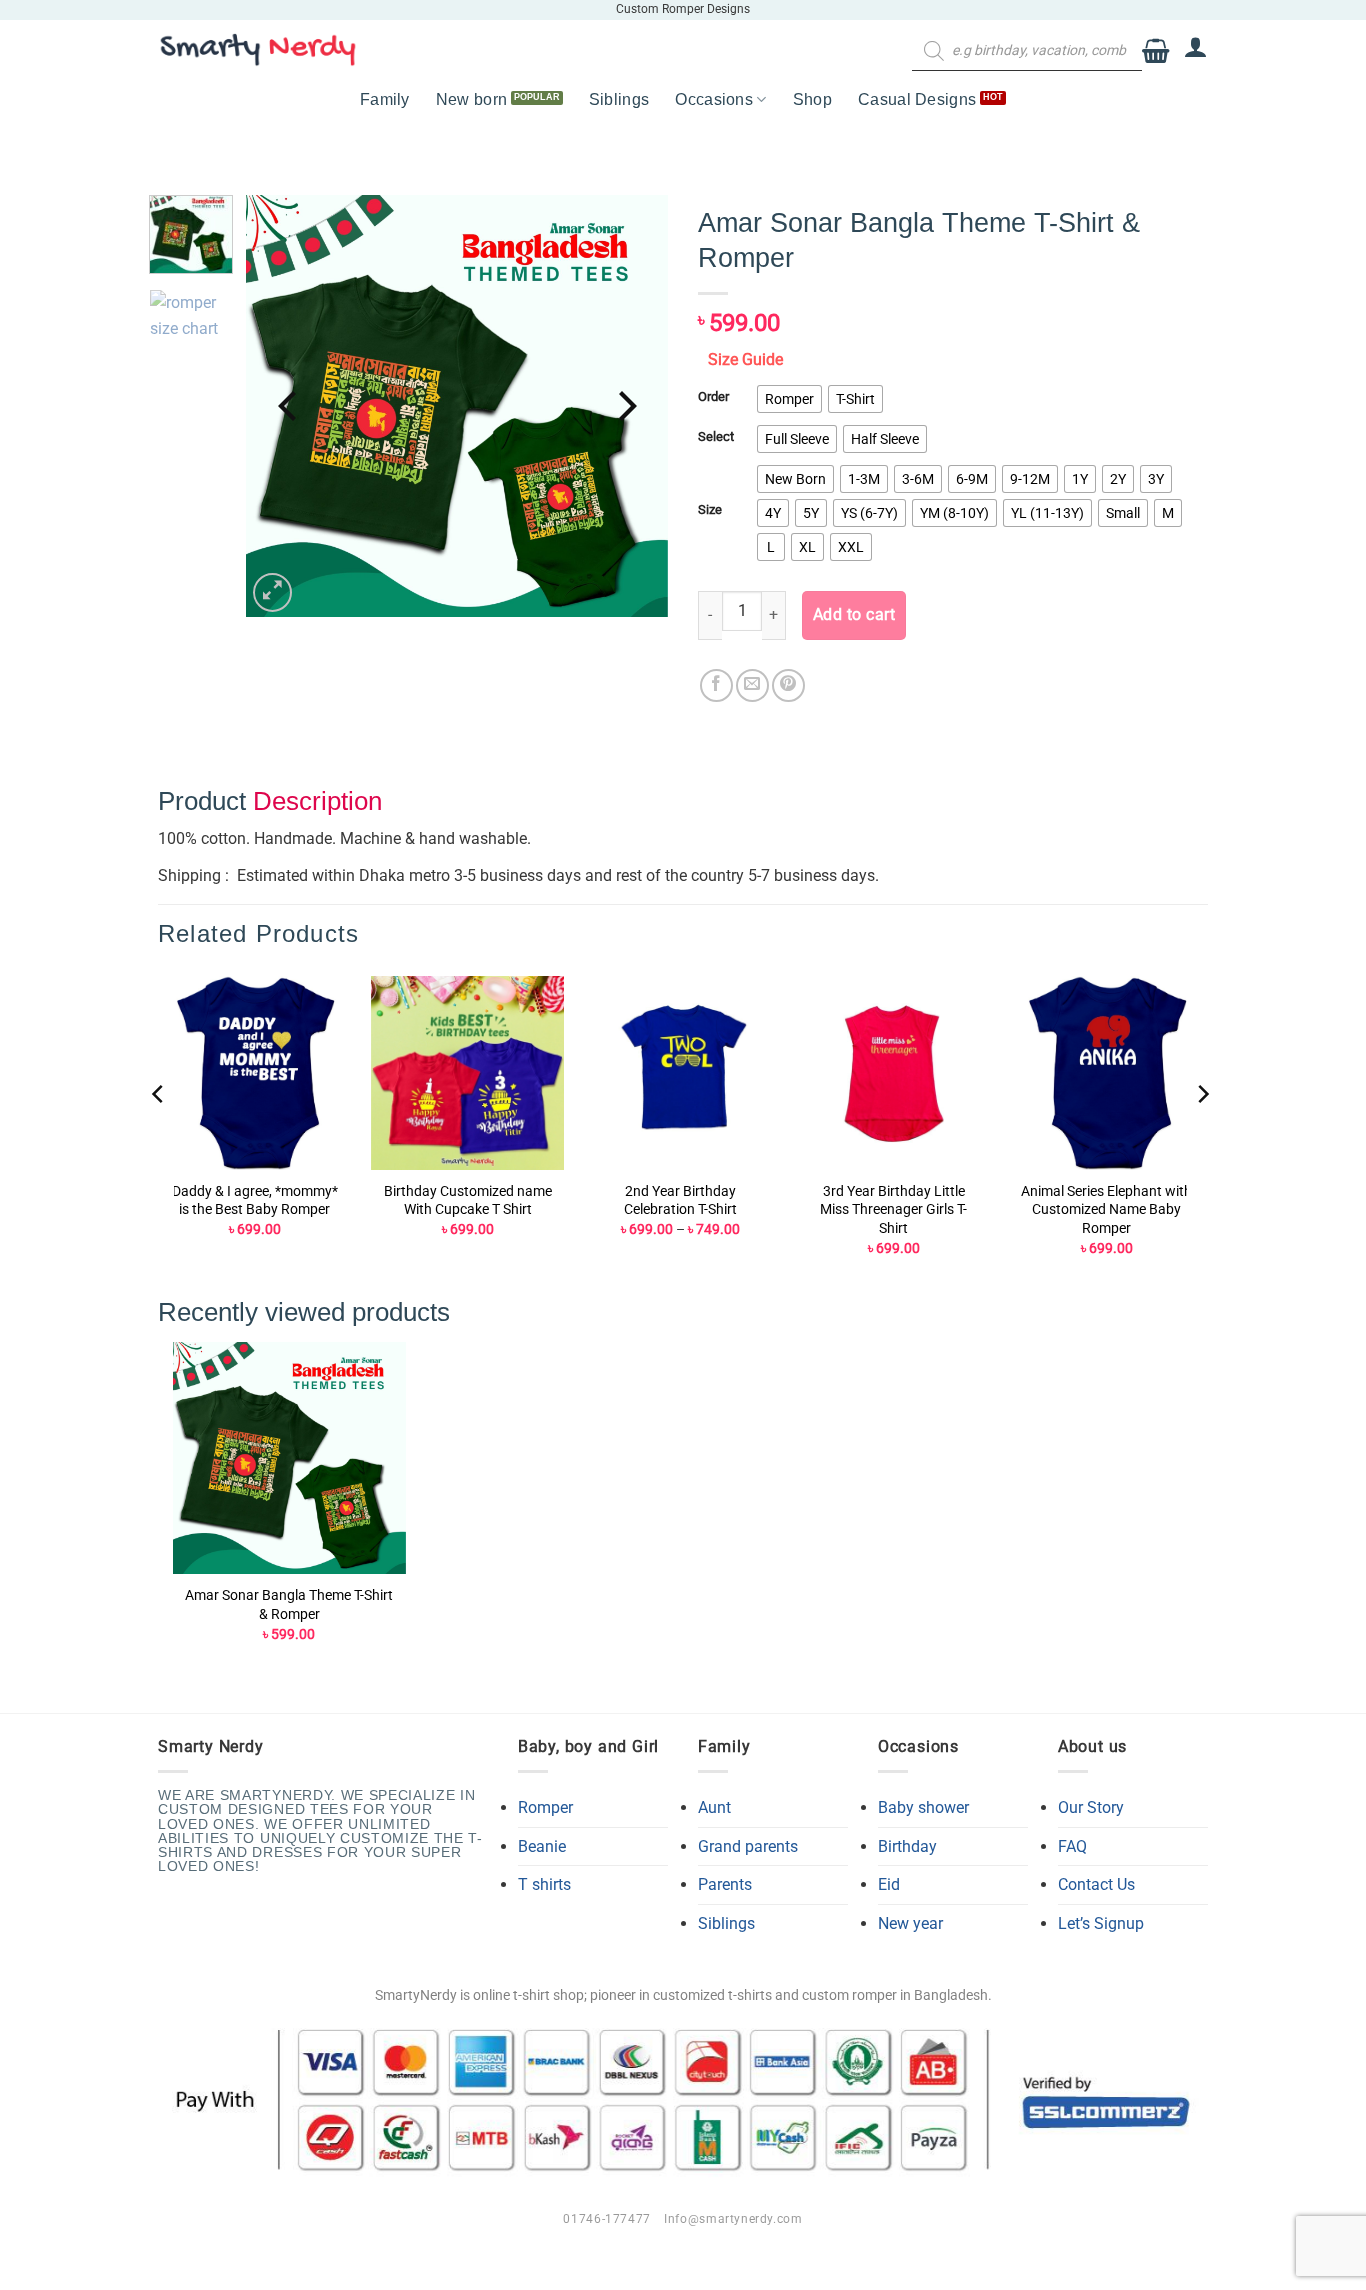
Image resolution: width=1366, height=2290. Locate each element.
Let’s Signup (1101, 1923)
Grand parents (748, 1846)
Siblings (619, 99)
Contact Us (1096, 1884)
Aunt (714, 1807)
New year (910, 1923)
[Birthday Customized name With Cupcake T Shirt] (467, 1072)
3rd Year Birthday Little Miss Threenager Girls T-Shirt (893, 1210)
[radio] (789, 399)
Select (716, 437)
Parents (725, 1884)
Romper (545, 1807)
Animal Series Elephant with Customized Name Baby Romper (1106, 1210)
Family (385, 99)
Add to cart (854, 615)
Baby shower (923, 1807)
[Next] (625, 406)
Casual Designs (917, 99)
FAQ (1072, 1846)
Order (713, 397)
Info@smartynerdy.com (733, 2219)
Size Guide (745, 359)
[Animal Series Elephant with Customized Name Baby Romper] (1106, 1072)
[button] (1155, 51)
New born (472, 99)
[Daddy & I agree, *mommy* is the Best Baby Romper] (254, 1072)
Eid (889, 1884)
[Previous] (290, 406)
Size (710, 510)
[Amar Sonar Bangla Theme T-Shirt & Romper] (289, 1458)
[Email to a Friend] (752, 685)
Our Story (1091, 1807)
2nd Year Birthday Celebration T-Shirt (680, 1201)
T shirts (544, 1884)
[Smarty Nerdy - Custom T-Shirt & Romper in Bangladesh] (258, 50)
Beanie (542, 1846)
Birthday (907, 1846)
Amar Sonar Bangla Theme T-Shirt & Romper (289, 1605)
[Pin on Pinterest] (788, 685)
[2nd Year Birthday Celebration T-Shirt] (680, 1072)
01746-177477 (606, 2219)
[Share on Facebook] (716, 685)
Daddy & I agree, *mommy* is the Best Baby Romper (255, 1201)
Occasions (714, 99)
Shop (812, 99)
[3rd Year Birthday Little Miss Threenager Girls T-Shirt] (893, 1072)
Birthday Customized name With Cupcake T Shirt (468, 1201)
